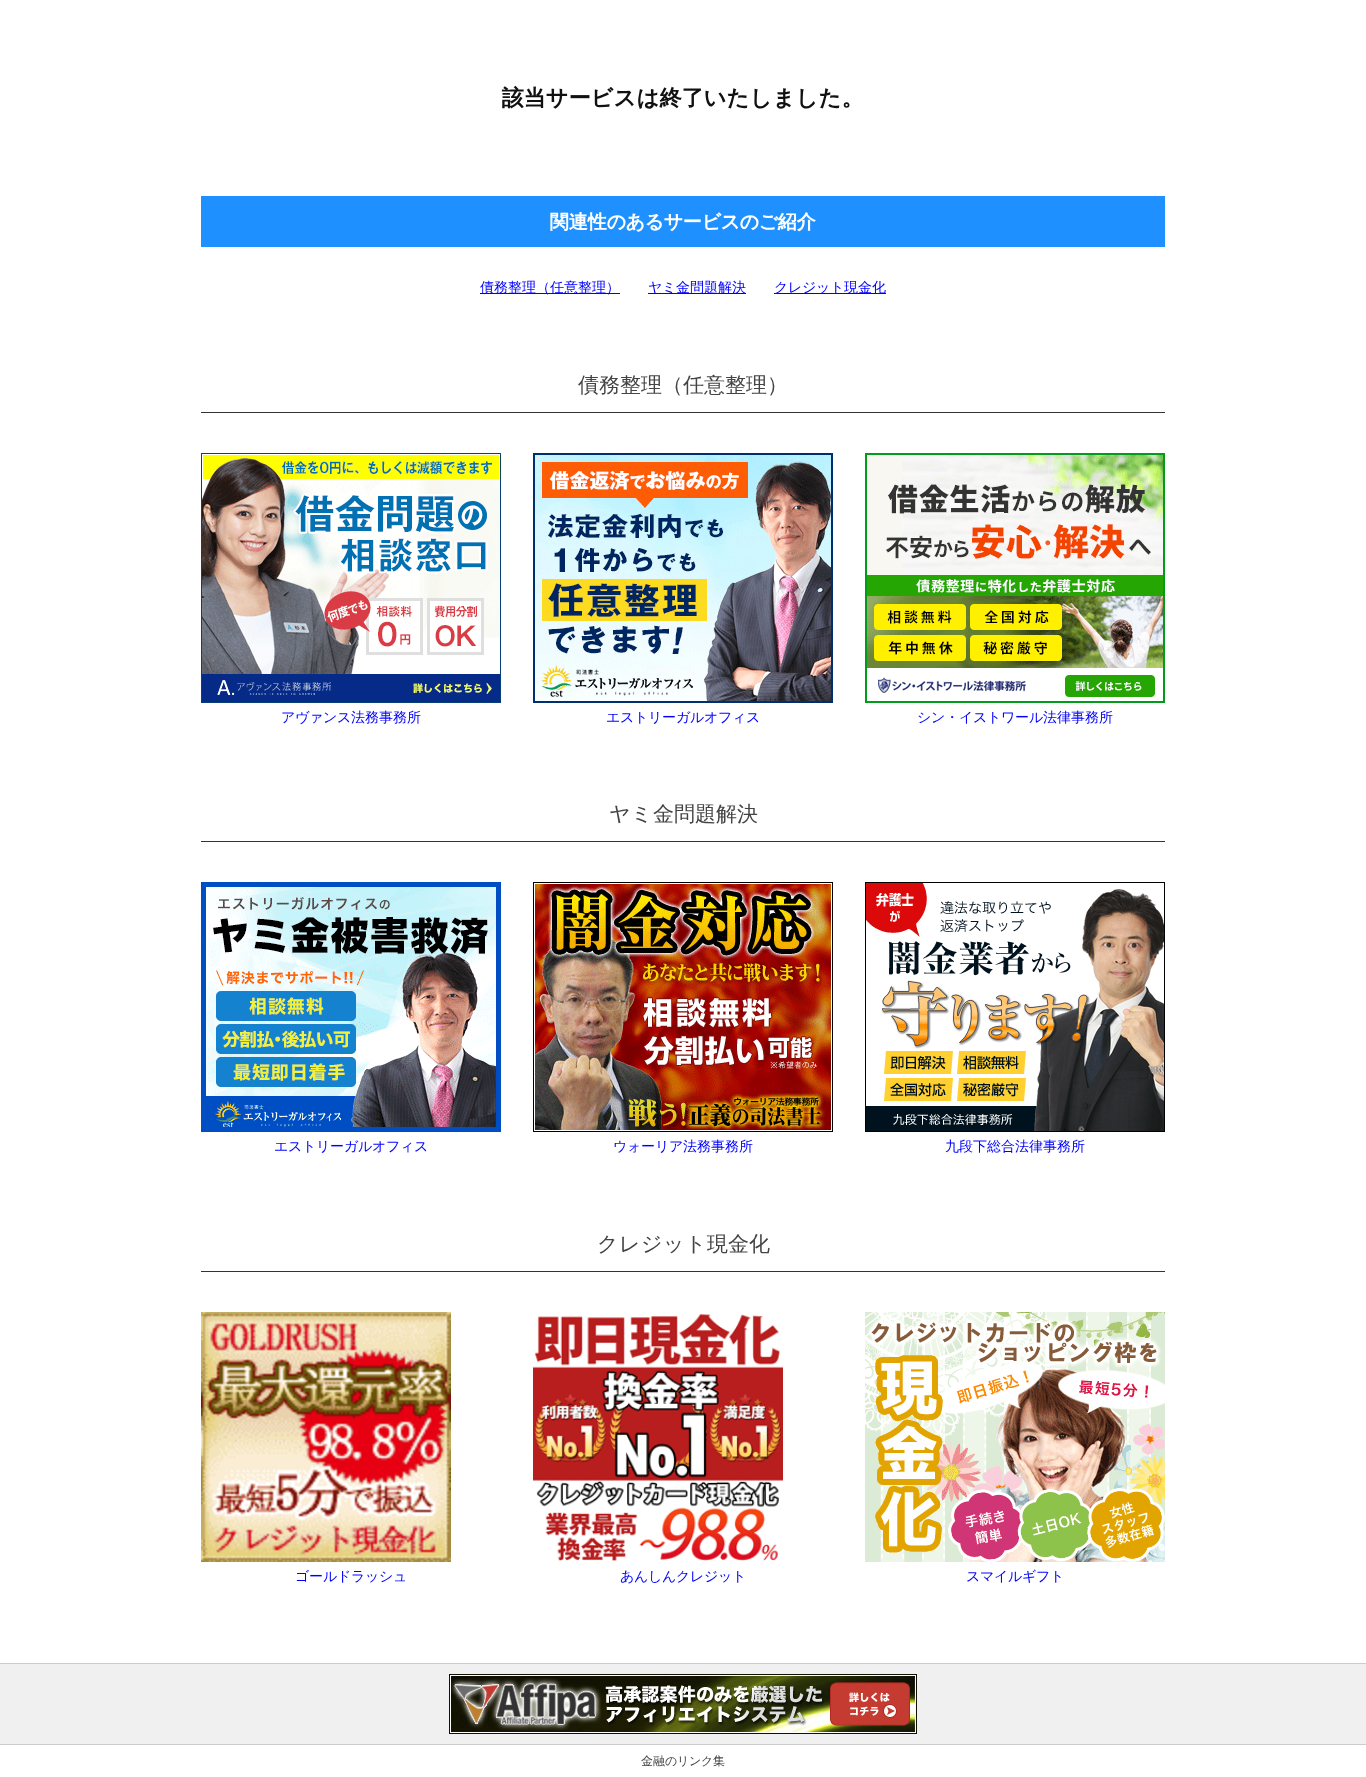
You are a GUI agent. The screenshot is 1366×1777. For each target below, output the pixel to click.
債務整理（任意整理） (550, 287)
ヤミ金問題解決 (697, 287)
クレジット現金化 (830, 287)
